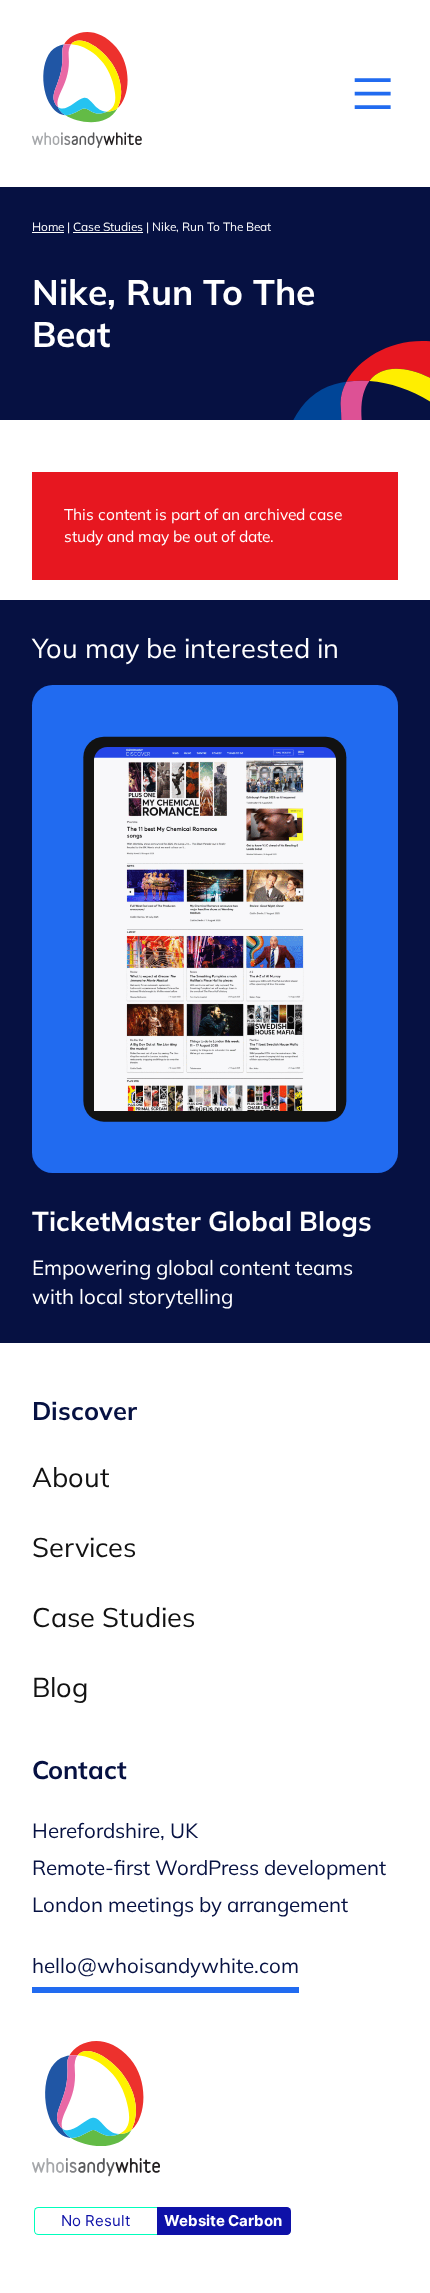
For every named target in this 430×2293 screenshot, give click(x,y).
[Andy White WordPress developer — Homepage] (87, 93)
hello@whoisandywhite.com (165, 1965)
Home (48, 226)
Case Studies (108, 226)
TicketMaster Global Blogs (202, 1221)
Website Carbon (223, 2220)
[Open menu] (372, 93)
